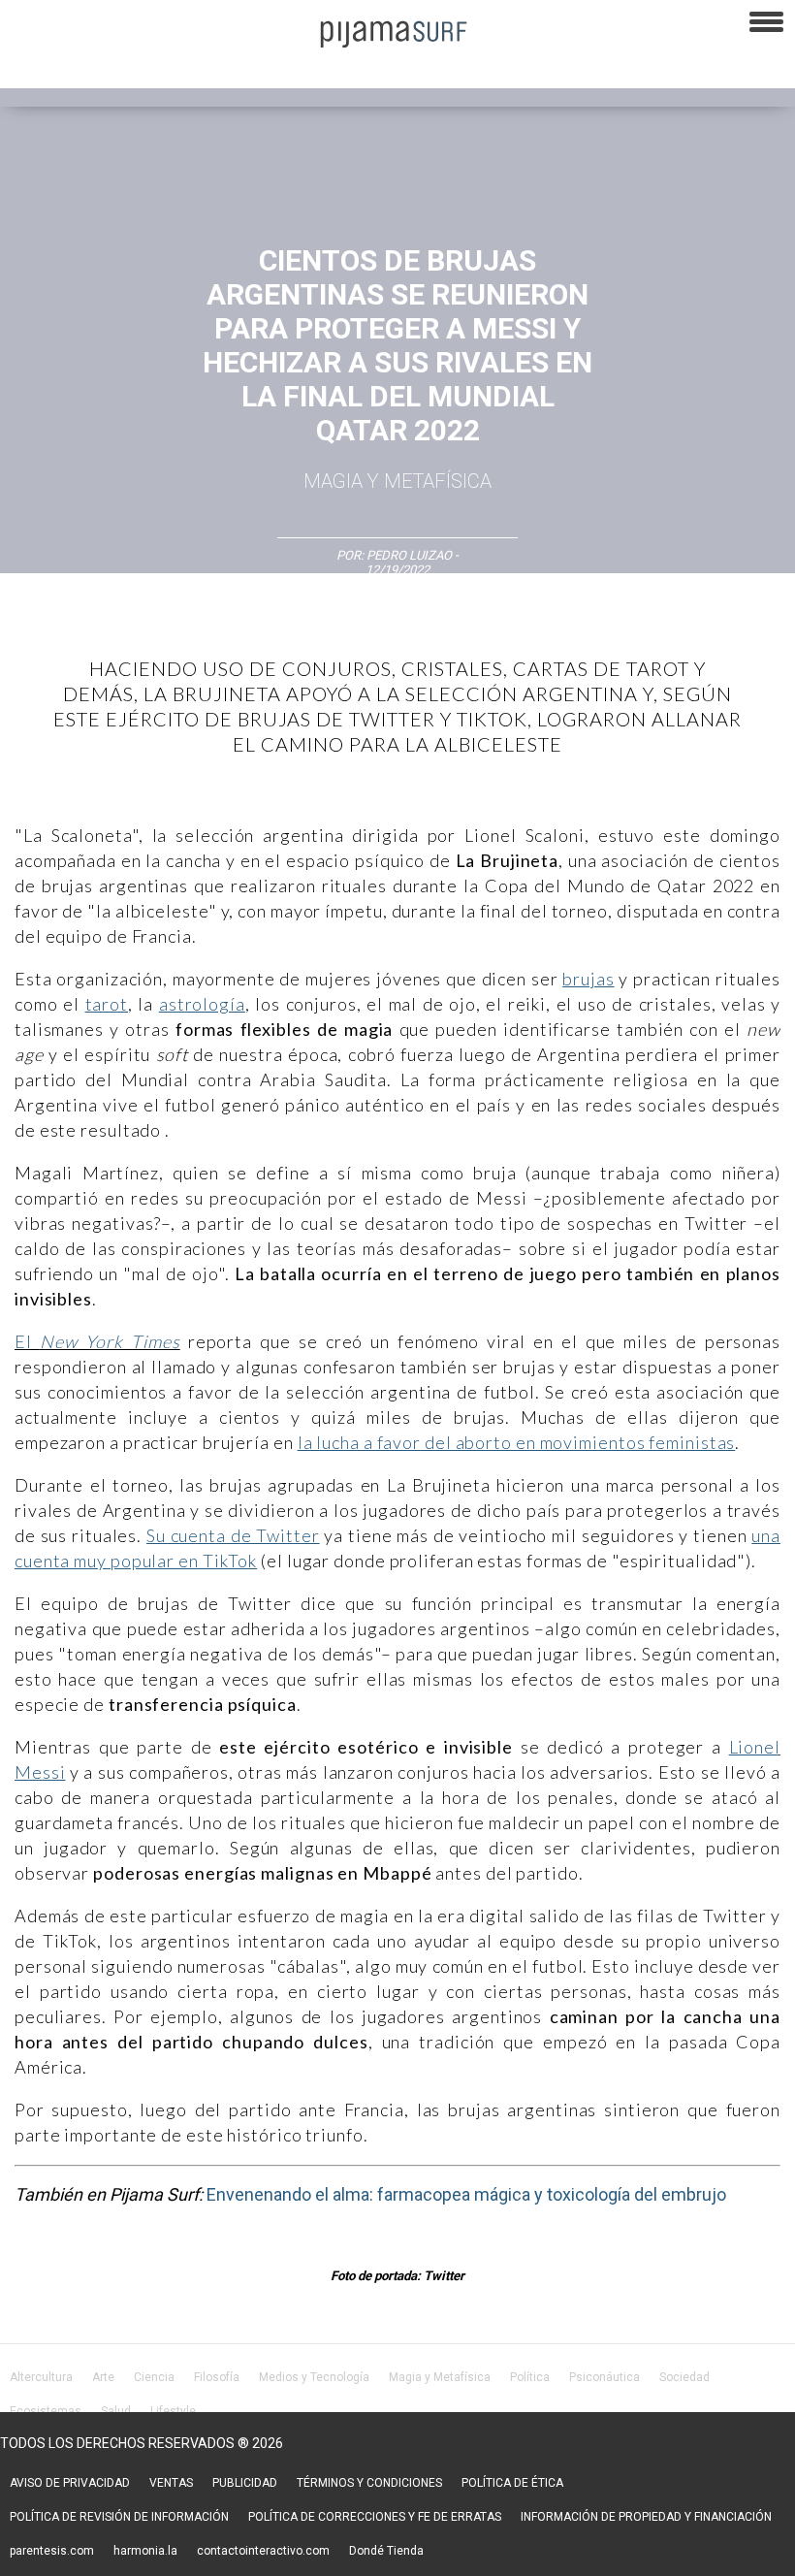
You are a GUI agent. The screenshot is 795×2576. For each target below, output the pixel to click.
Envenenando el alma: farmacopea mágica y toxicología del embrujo (466, 2194)
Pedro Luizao (409, 555)
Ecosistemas (46, 2411)
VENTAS (171, 2483)
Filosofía (217, 2377)
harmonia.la (145, 2551)
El (97, 1341)
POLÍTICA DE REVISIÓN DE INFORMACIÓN (119, 2517)
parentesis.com (52, 2551)
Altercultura (41, 2377)
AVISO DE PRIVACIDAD (70, 2483)
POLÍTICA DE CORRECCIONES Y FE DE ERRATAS (375, 2517)
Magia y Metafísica (397, 481)
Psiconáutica (604, 2377)
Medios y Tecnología (314, 2377)
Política (530, 2377)
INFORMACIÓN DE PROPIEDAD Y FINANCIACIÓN (646, 2517)
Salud (116, 2411)
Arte (103, 2377)
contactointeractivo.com (263, 2551)
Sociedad (684, 2377)
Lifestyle (173, 2411)
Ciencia (154, 2377)
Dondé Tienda (386, 2551)
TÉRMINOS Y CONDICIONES (369, 2483)
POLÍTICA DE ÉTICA (512, 2483)
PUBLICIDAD (245, 2483)
